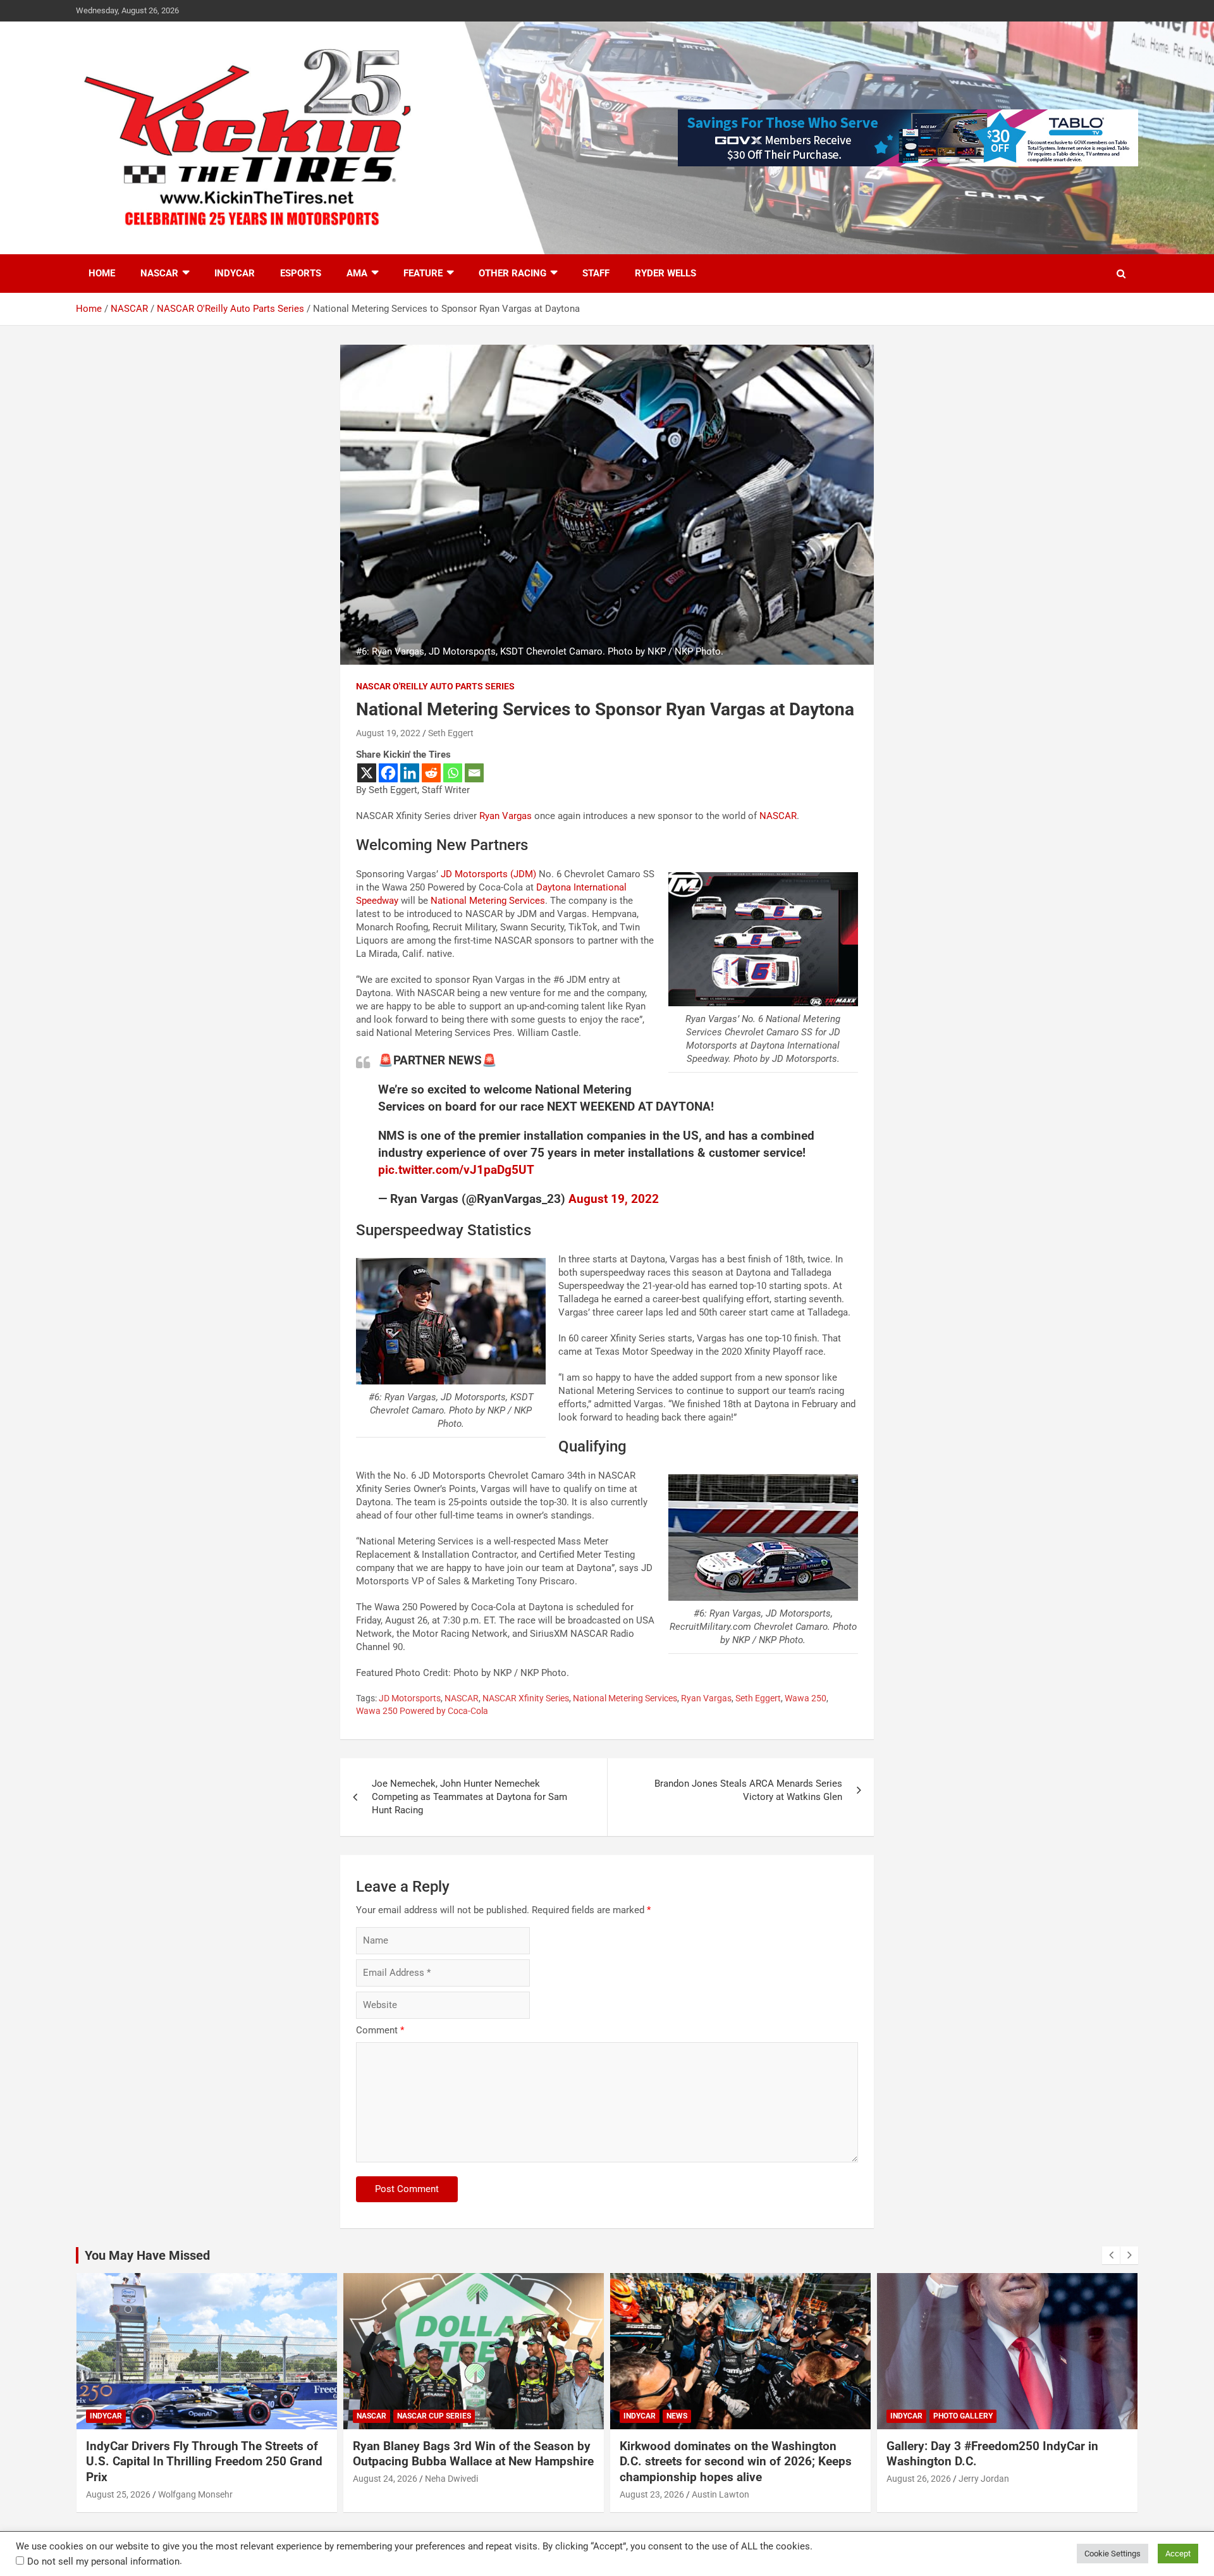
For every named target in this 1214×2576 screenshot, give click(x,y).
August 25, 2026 (919, 2494)
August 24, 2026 (118, 2479)
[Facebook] (388, 773)
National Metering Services (488, 901)
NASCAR (159, 273)
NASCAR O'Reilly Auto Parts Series (435, 686)
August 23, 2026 (385, 2494)
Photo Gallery (696, 2416)
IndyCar (235, 273)
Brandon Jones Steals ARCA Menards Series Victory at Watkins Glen (748, 1790)
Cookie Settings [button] (1113, 2554)
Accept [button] (1178, 2554)
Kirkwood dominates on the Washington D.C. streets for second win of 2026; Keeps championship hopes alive (469, 2462)
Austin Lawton (454, 2494)
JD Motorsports (410, 1698)
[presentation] (1111, 2255)
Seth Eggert (451, 733)
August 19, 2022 (388, 733)
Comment (380, 2030)
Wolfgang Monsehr (996, 2494)
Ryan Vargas (506, 816)
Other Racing (512, 273)
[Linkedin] (410, 773)
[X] (367, 773)
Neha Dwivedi (185, 2479)
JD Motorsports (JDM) (488, 874)
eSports (301, 273)
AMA (357, 273)
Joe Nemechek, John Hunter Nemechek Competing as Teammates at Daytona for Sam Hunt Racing (469, 1797)
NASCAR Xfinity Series (526, 1698)
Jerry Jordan (717, 2479)
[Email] (474, 773)
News (410, 2416)
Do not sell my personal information (103, 2561)
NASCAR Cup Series (167, 2416)
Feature (423, 273)
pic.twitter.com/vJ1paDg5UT (456, 1170)
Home (102, 273)
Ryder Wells (665, 273)
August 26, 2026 (652, 2479)
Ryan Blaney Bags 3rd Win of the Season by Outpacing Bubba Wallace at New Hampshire (206, 2454)
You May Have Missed (147, 2255)
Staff (596, 273)
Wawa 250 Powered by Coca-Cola (422, 1711)
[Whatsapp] (453, 773)
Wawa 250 (806, 1698)
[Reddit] (431, 773)
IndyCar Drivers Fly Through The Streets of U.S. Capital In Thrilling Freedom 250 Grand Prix (1005, 2462)
